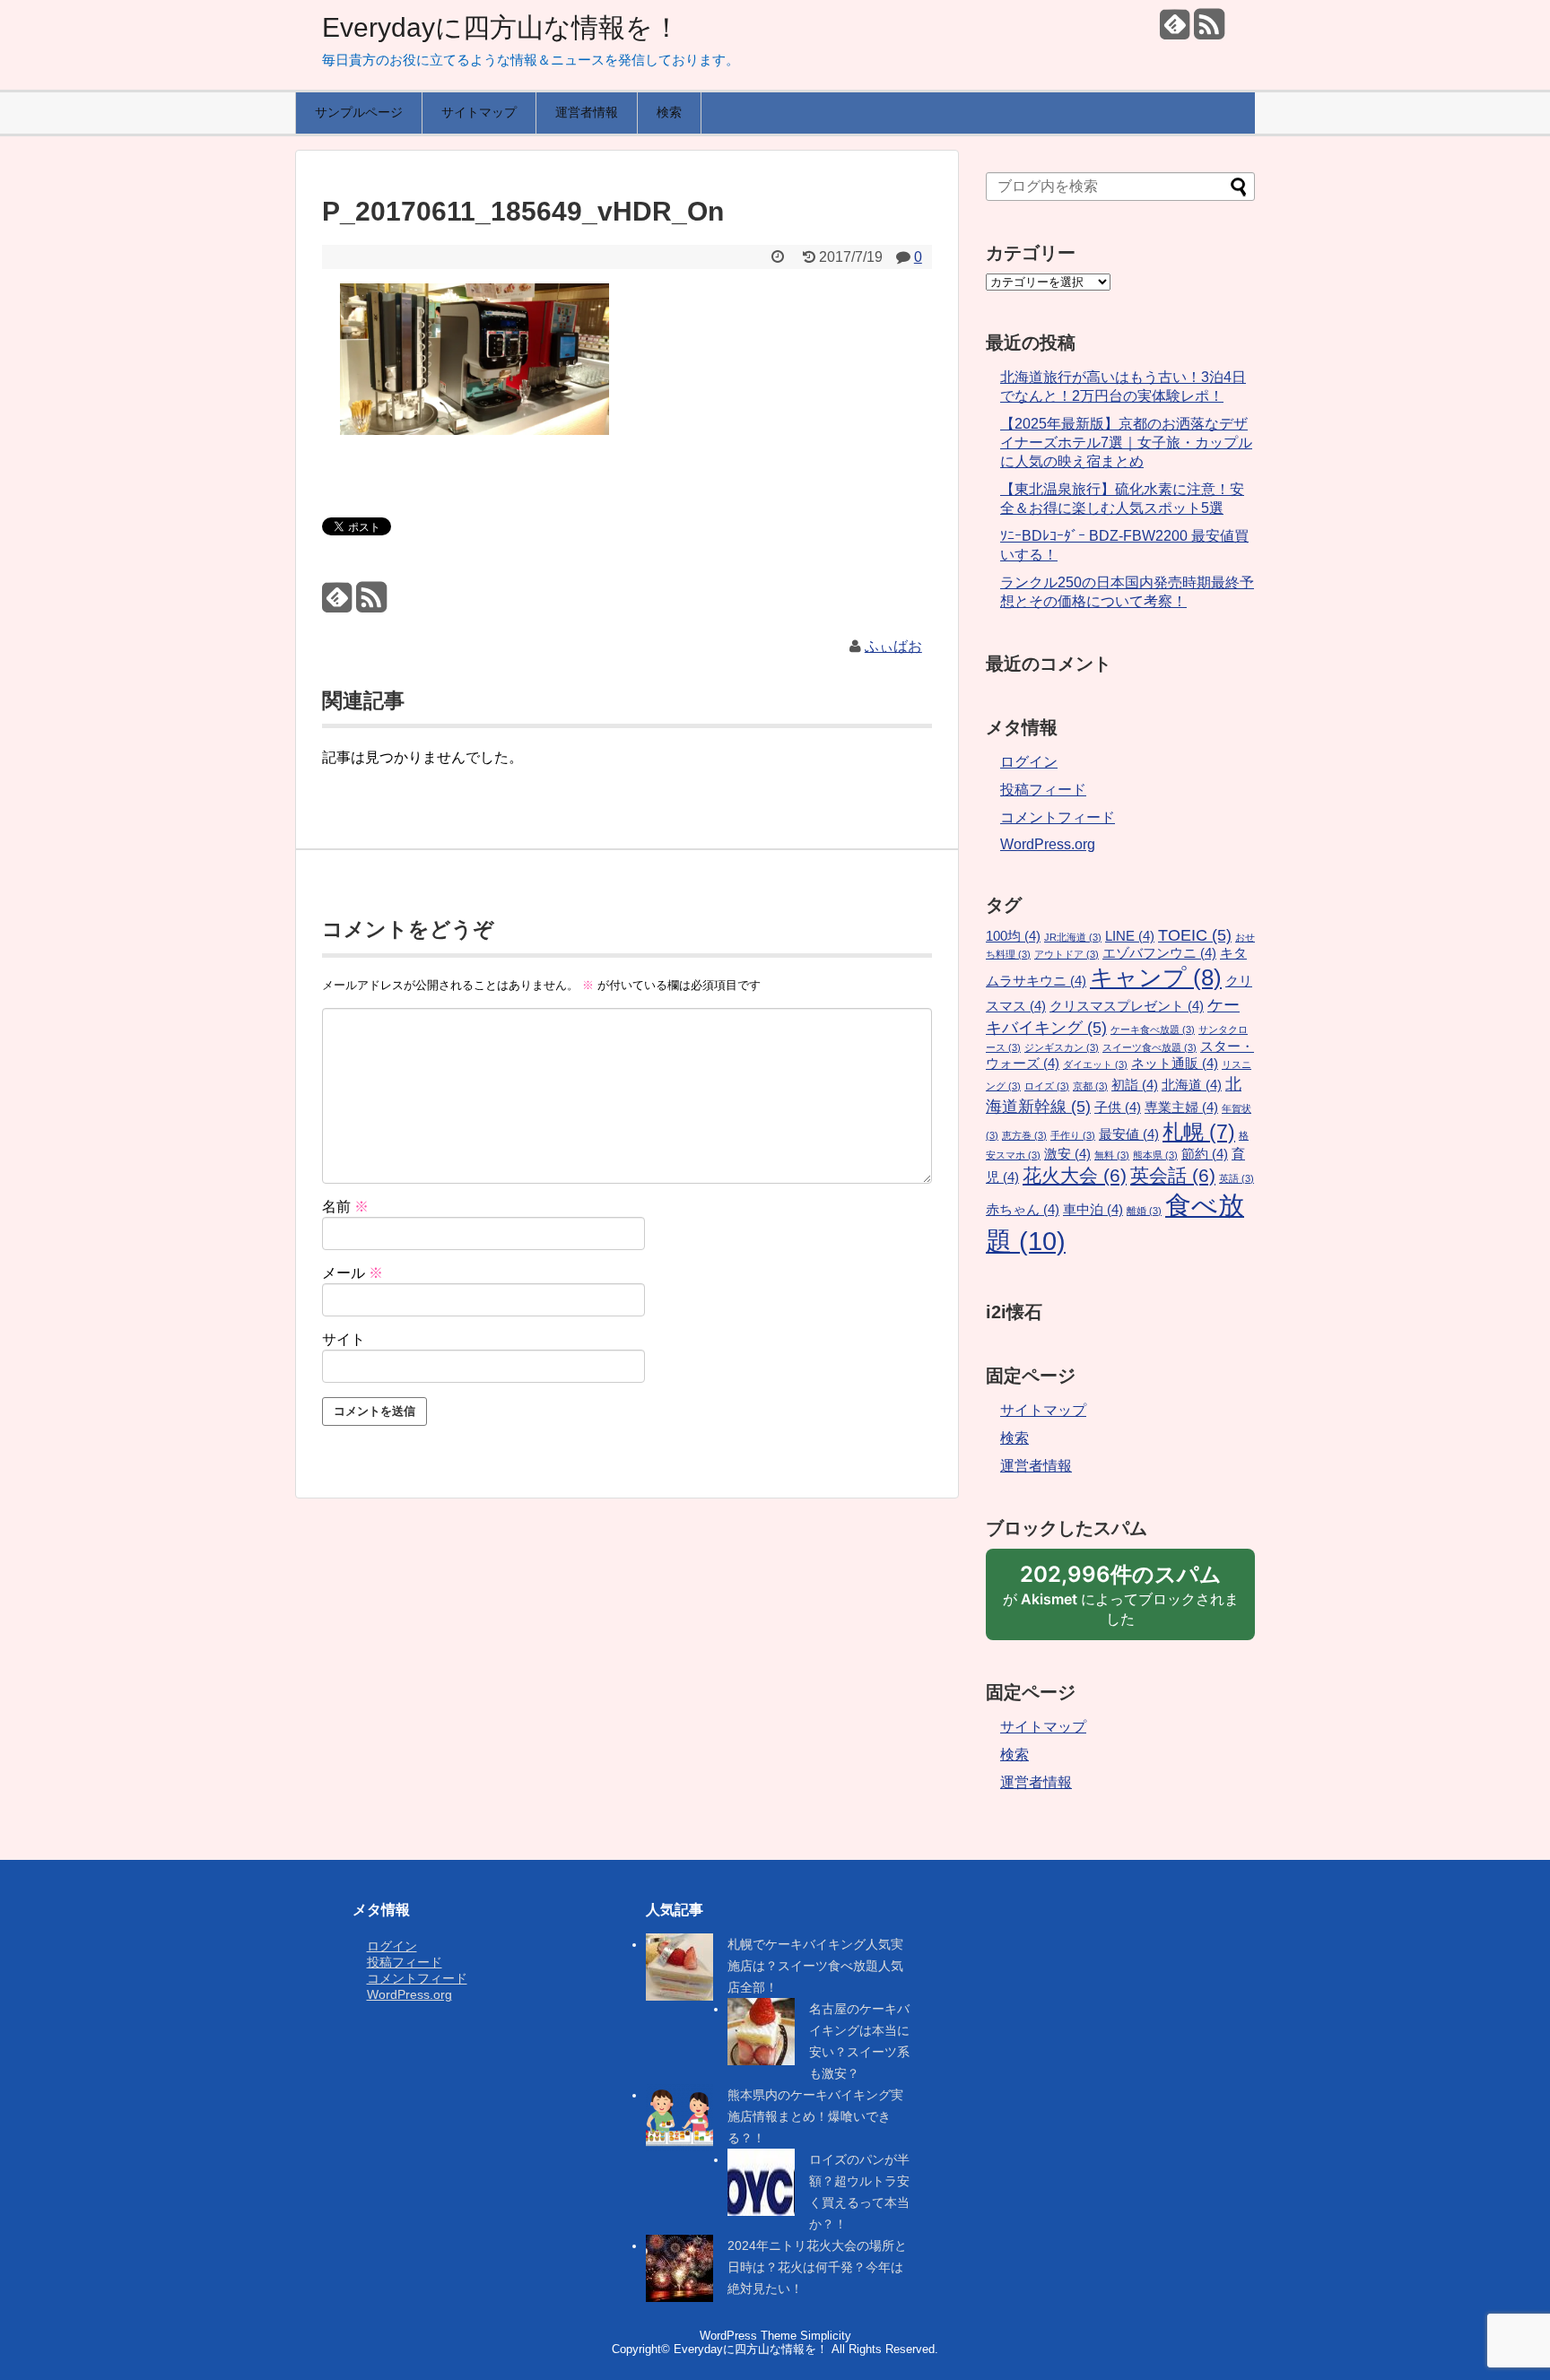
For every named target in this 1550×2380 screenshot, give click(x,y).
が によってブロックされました (1121, 1601)
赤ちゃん (1023, 1210)
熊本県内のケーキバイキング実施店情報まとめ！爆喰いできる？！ (815, 2116)
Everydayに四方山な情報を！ (501, 27)
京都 (1090, 1086)
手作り (1073, 1135)
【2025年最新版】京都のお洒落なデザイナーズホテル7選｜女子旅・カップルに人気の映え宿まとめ (1126, 443)
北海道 (1192, 1085)
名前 (345, 1207)
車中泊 (1093, 1210)
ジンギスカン (1062, 1047)
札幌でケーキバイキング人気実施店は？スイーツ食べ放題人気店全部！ (815, 1966)
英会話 (1173, 1176)
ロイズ (1047, 1086)
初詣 (1135, 1085)
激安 (1067, 1154)
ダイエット (1095, 1064)
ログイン (1029, 762)
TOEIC (1195, 935)
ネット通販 (1175, 1064)
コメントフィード (1058, 817)
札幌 (1199, 1132)
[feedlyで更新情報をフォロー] (1175, 31)
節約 (1205, 1154)
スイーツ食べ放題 (1149, 1047)
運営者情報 (587, 112)
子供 (1118, 1107)
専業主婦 (1181, 1107)
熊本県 (1155, 1155)
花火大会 (1075, 1176)
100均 (1013, 936)
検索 (669, 112)
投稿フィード (1043, 790)
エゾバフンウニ (1159, 953)
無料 (1112, 1155)
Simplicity (826, 2336)
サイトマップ (479, 112)
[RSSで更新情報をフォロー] (1209, 31)
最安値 (1129, 1134)
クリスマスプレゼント (1127, 1006)
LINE (1130, 936)
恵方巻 (1024, 1135)
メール (353, 1273)
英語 (1237, 1178)
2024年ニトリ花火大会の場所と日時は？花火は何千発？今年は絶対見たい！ (817, 2267)
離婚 (1144, 1211)
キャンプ (1156, 977)
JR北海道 (1073, 937)
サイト (344, 1339)
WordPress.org (1048, 844)
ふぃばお (893, 646)
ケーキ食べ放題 (1153, 1029)
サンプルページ (359, 112)
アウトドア (1067, 954)
